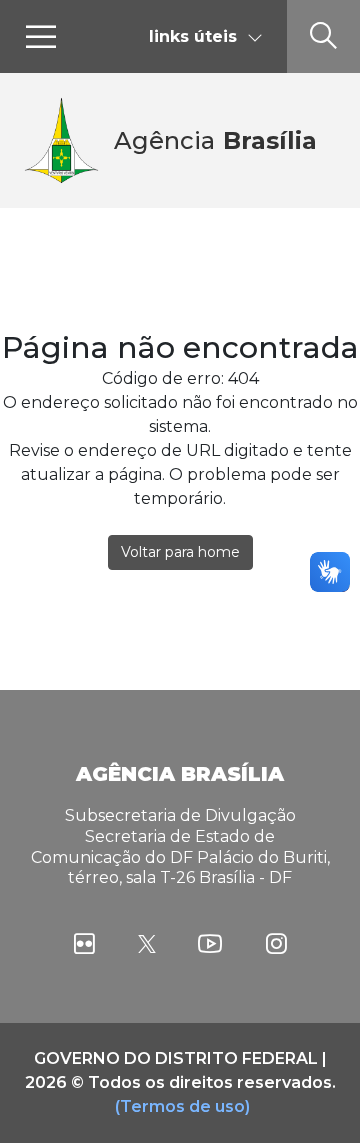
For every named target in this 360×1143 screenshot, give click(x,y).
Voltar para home (180, 552)
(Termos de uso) (182, 1106)
